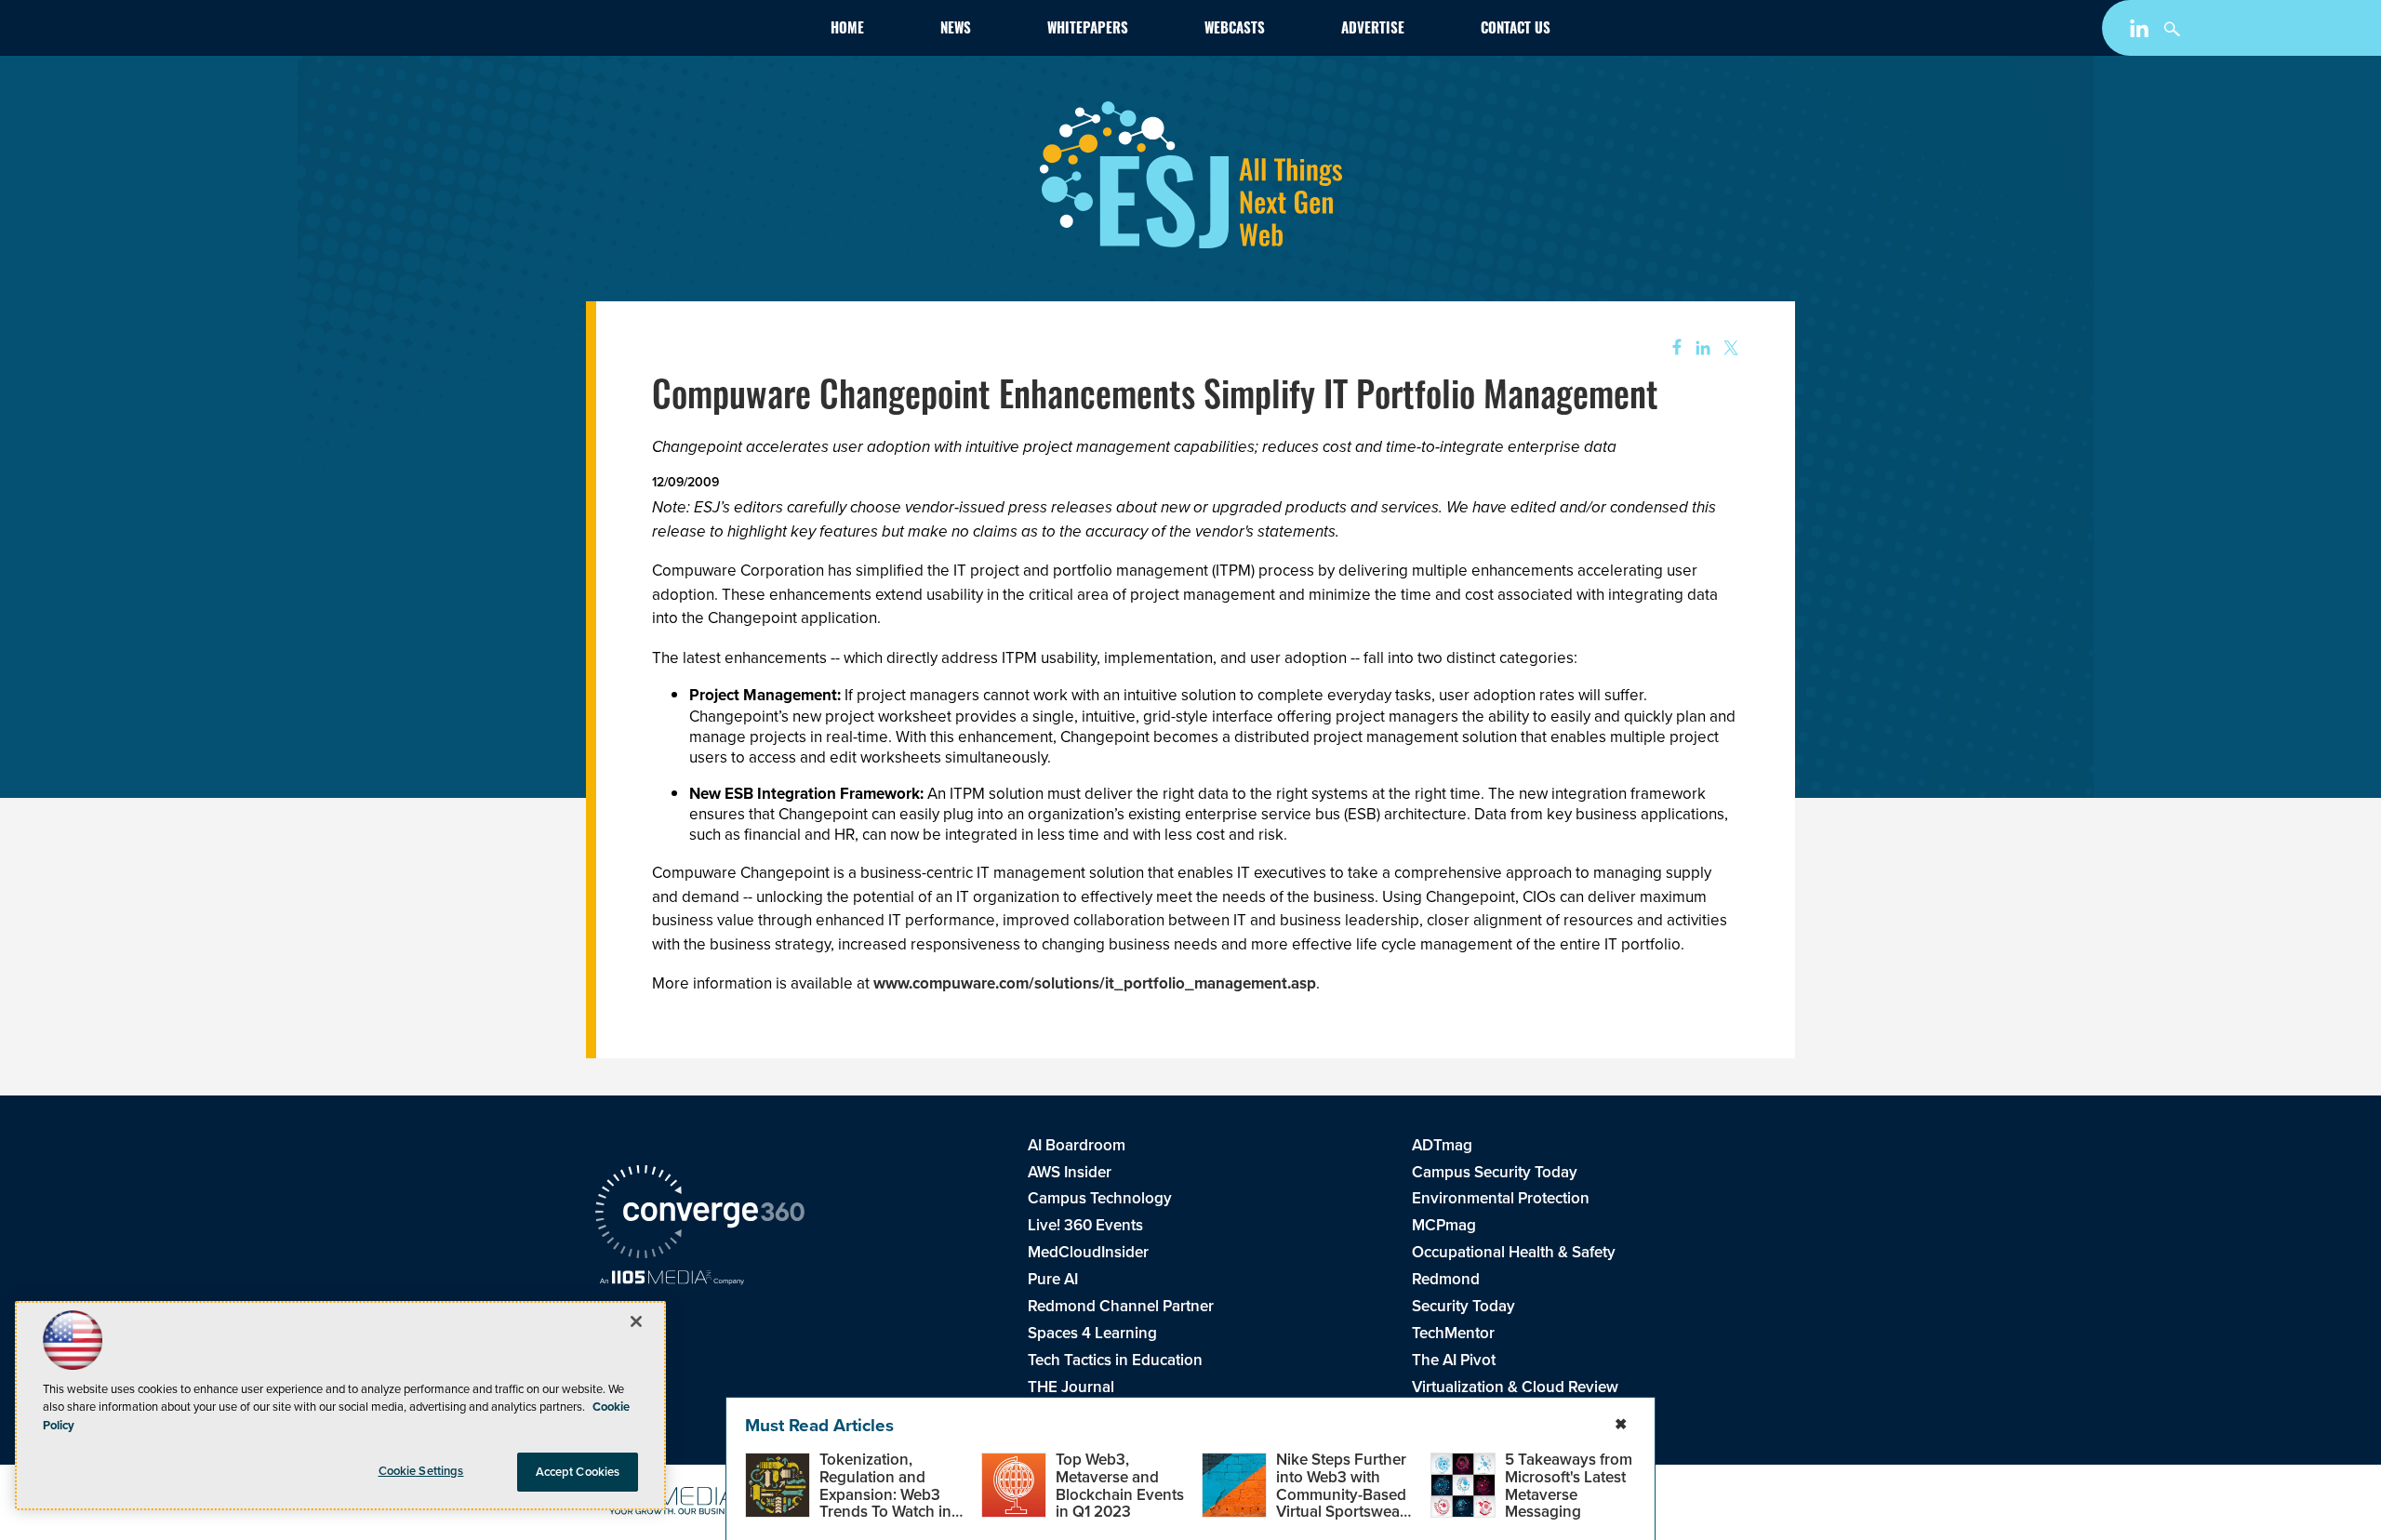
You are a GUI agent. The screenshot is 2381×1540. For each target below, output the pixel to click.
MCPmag (1444, 1225)
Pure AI (1053, 1279)
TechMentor (1453, 1333)
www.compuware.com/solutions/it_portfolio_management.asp (1095, 983)
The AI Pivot (1454, 1360)
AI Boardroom (1077, 1145)
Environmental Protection (1501, 1198)
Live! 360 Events (1085, 1225)
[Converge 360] (700, 1215)
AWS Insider (1070, 1172)
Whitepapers (1088, 30)
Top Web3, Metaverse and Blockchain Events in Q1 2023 (1120, 1486)
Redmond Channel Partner (1121, 1306)
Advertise (1373, 30)
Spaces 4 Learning (1092, 1333)
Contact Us (1516, 30)
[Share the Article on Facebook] (1671, 348)
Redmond (1446, 1279)
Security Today (1463, 1306)
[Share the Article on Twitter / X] (1729, 348)
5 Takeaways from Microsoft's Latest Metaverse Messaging (1569, 1486)
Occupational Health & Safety (1514, 1252)
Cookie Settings (421, 1471)
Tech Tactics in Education (1115, 1360)
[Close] (636, 1321)
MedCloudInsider (1088, 1252)
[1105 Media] (672, 1280)
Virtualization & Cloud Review (1515, 1387)
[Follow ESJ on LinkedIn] (2142, 32)
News (956, 30)
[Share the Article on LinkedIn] (1700, 348)
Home (847, 30)
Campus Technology (1100, 1198)
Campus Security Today (1495, 1172)
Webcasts (1235, 30)
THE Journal (1071, 1387)
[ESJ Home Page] (703, 32)
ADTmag (1442, 1145)
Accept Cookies (578, 1472)
